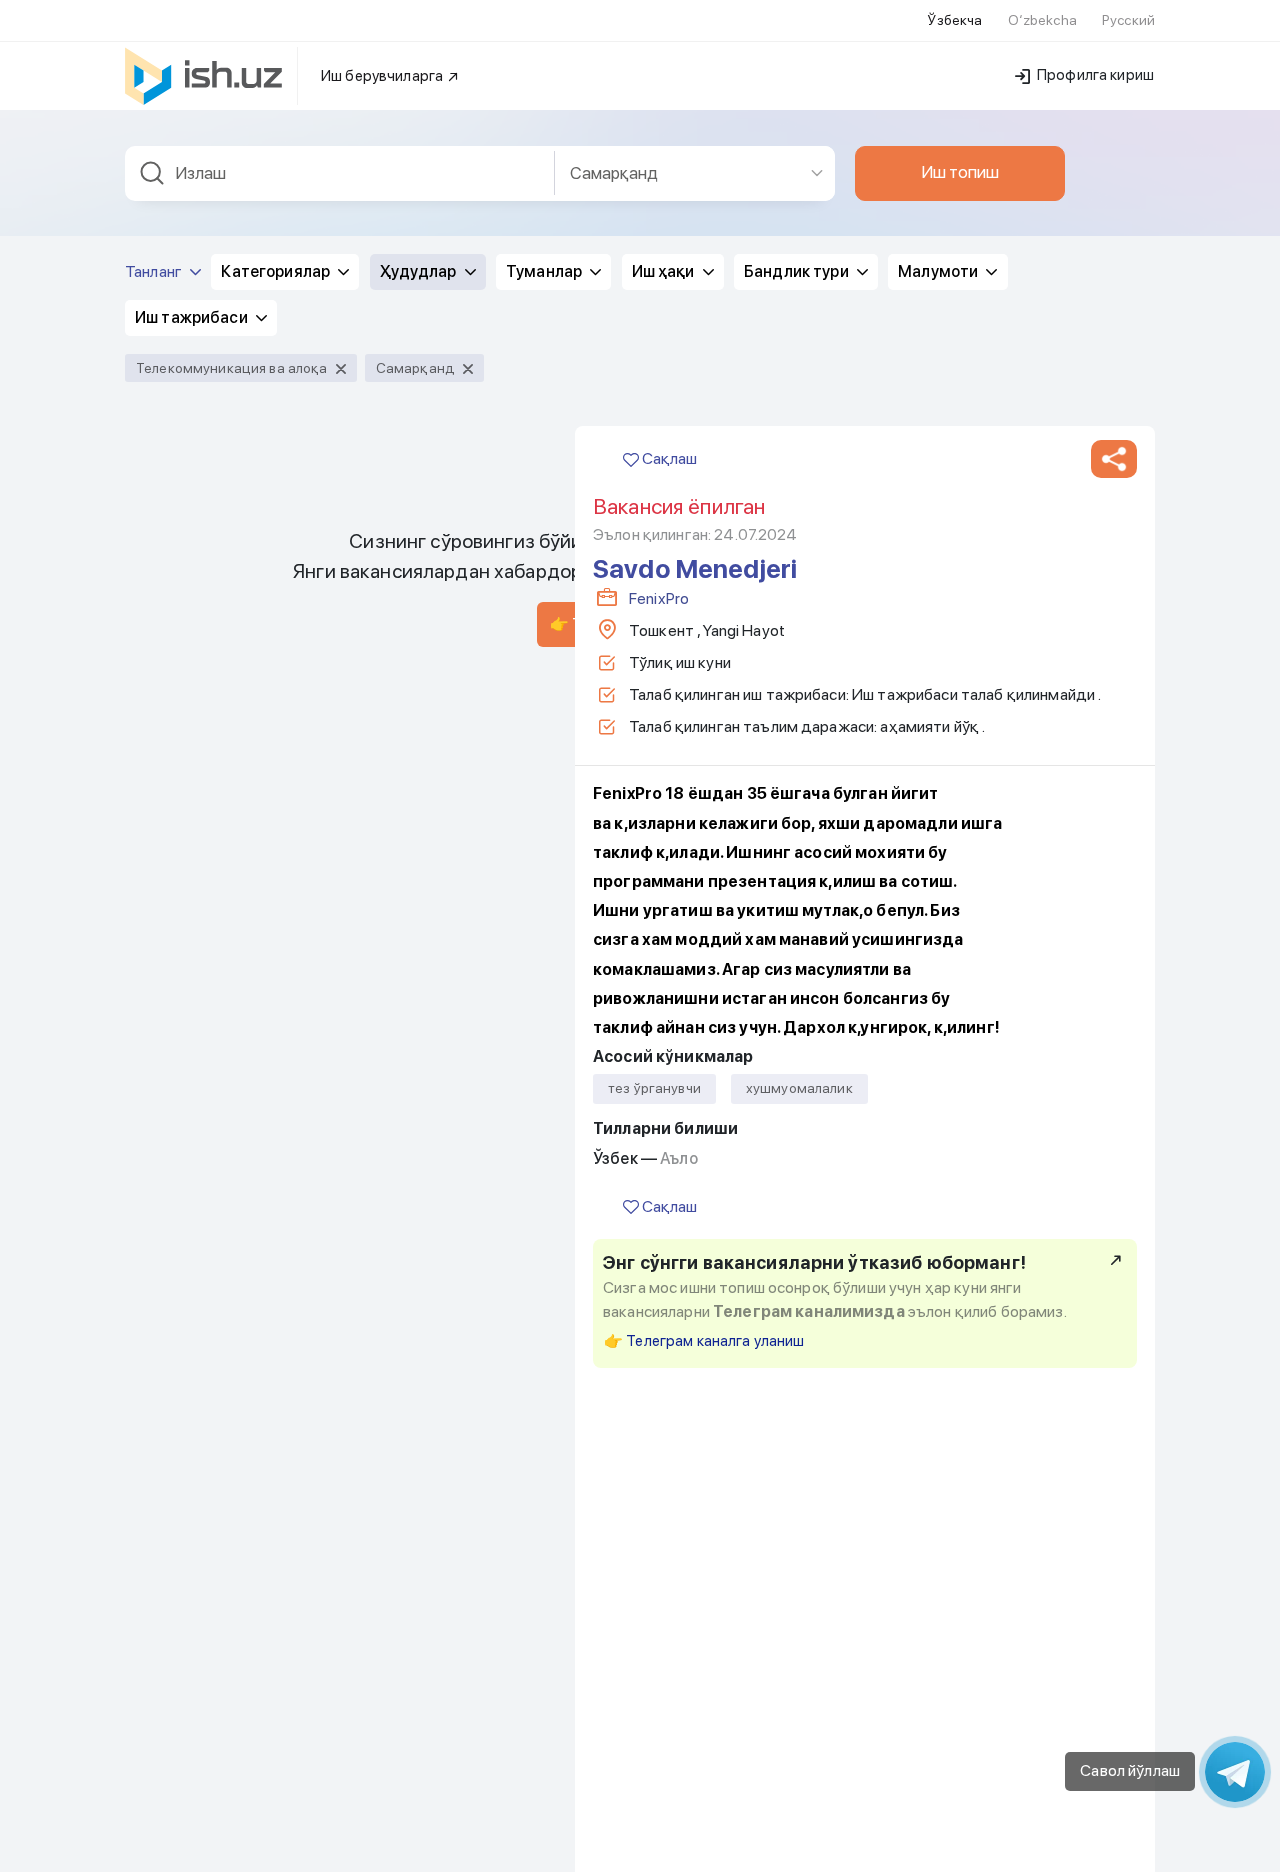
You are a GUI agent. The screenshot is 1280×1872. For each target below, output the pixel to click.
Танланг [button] (155, 271)
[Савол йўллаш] (1235, 1772)
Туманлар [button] (545, 271)
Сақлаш (668, 458)
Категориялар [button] (277, 271)
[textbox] (340, 173)
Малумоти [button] (939, 271)
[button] (1114, 459)
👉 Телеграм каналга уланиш (704, 1341)
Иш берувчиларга (383, 76)
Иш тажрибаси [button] (193, 317)
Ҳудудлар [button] (420, 271)
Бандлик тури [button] (798, 271)
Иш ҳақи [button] (665, 271)
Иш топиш (960, 172)
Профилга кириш (1094, 75)
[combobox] (340, 173)
